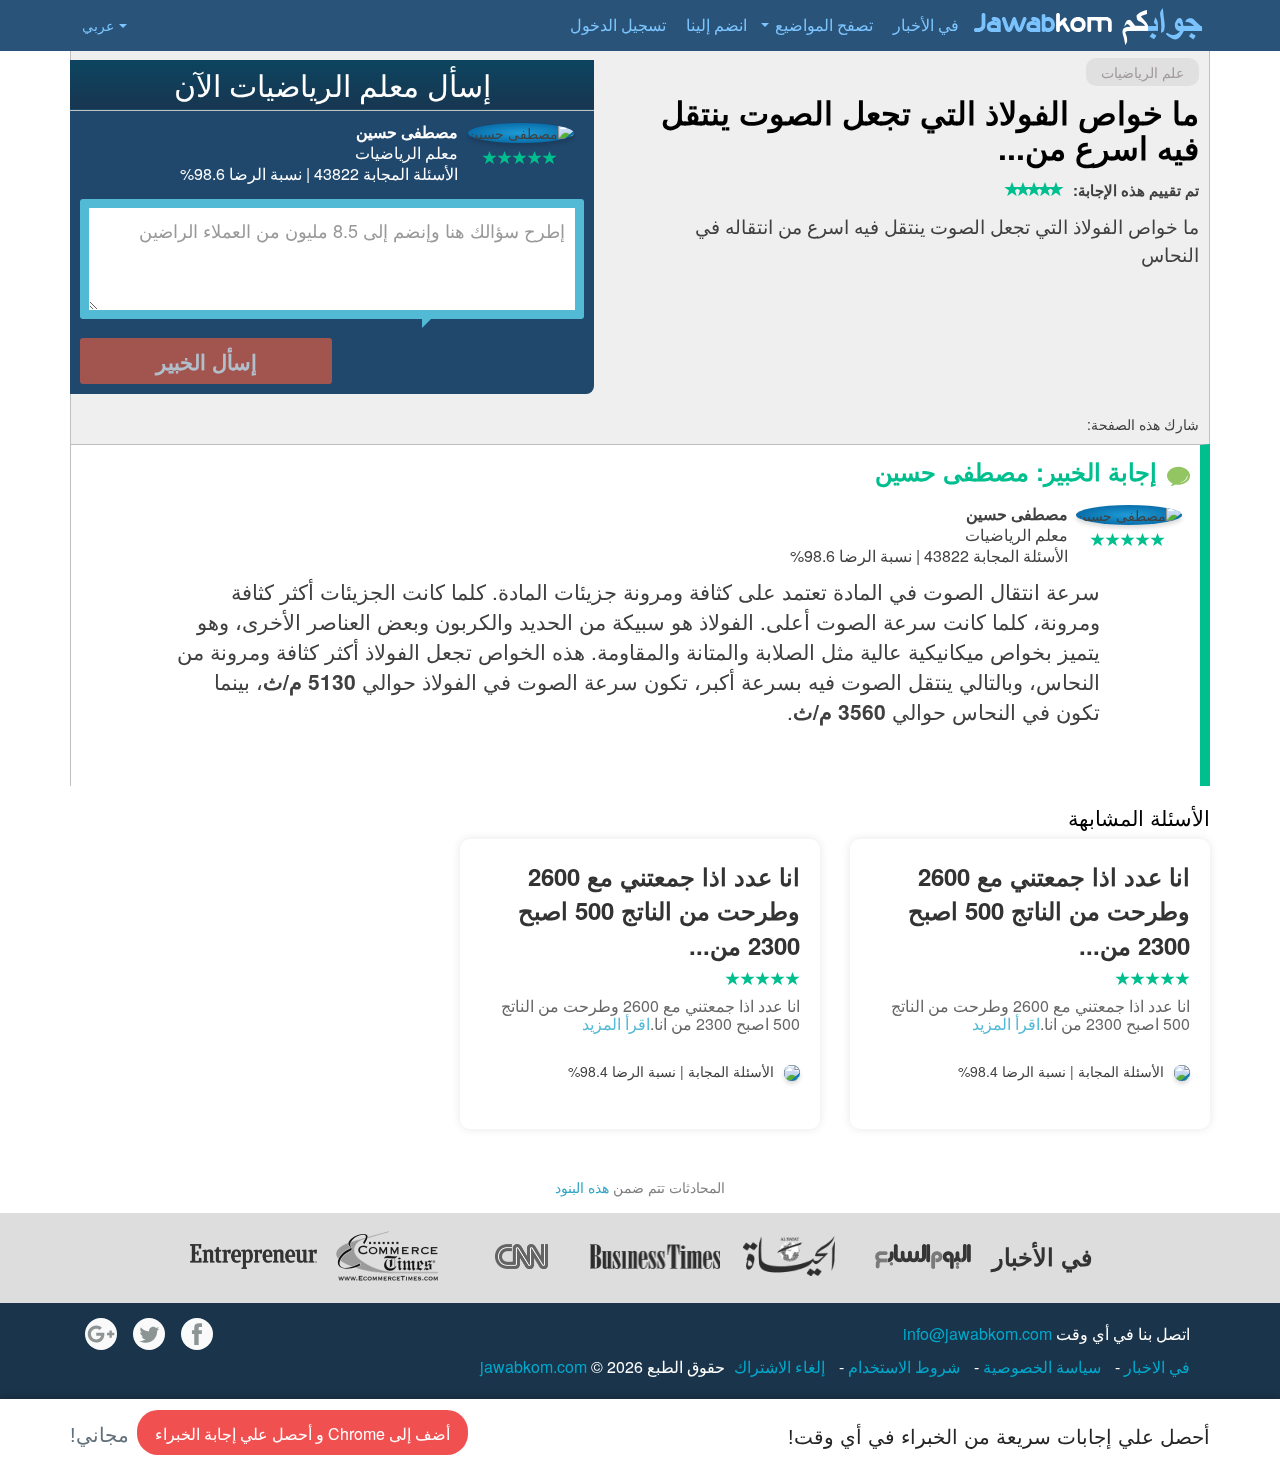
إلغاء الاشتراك (779, 1366)
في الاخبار (1155, 1366)
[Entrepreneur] (253, 1256)
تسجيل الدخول (618, 24)
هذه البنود (582, 1187)
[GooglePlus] (101, 1334)
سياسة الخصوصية (1040, 1366)
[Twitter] (149, 1334)
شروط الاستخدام (902, 1366)
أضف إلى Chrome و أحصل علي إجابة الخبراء (302, 1433)
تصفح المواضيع (824, 24)
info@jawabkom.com (977, 1333)
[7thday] (923, 1256)
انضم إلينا (716, 24)
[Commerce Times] (387, 1256)
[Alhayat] (789, 1256)
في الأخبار (926, 24)
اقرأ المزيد (1006, 1023)
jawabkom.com (533, 1366)
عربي (98, 25)
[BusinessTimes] (655, 1256)
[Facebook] (197, 1334)
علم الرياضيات (1142, 72)
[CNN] (521, 1256)
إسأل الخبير (206, 361)
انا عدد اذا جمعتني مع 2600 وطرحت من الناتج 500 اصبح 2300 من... (1049, 910)
